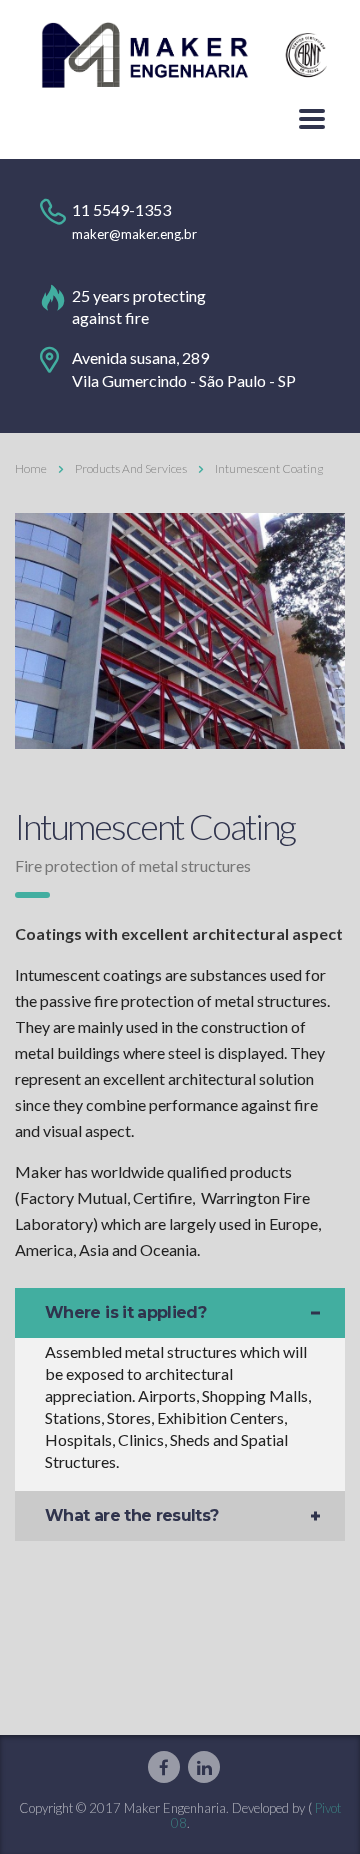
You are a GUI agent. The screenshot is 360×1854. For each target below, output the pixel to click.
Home (31, 468)
